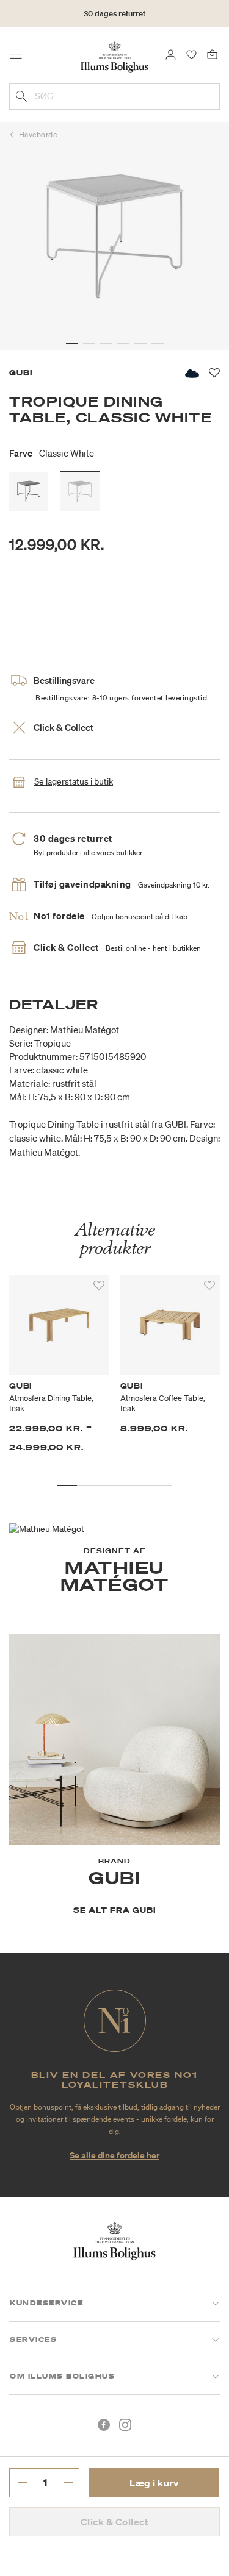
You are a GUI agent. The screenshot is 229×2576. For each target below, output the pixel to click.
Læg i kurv (154, 2483)
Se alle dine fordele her (114, 2155)
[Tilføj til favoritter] (99, 1286)
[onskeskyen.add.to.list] (191, 373)
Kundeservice (46, 2303)
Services (33, 2339)
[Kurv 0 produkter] (212, 54)
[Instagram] (125, 2425)
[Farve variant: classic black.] (29, 491)
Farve (52, 453)
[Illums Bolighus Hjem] (114, 56)
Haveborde (38, 134)
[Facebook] (104, 2425)
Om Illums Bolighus (62, 2376)
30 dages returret (114, 14)
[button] (72, 344)
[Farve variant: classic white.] (80, 491)
